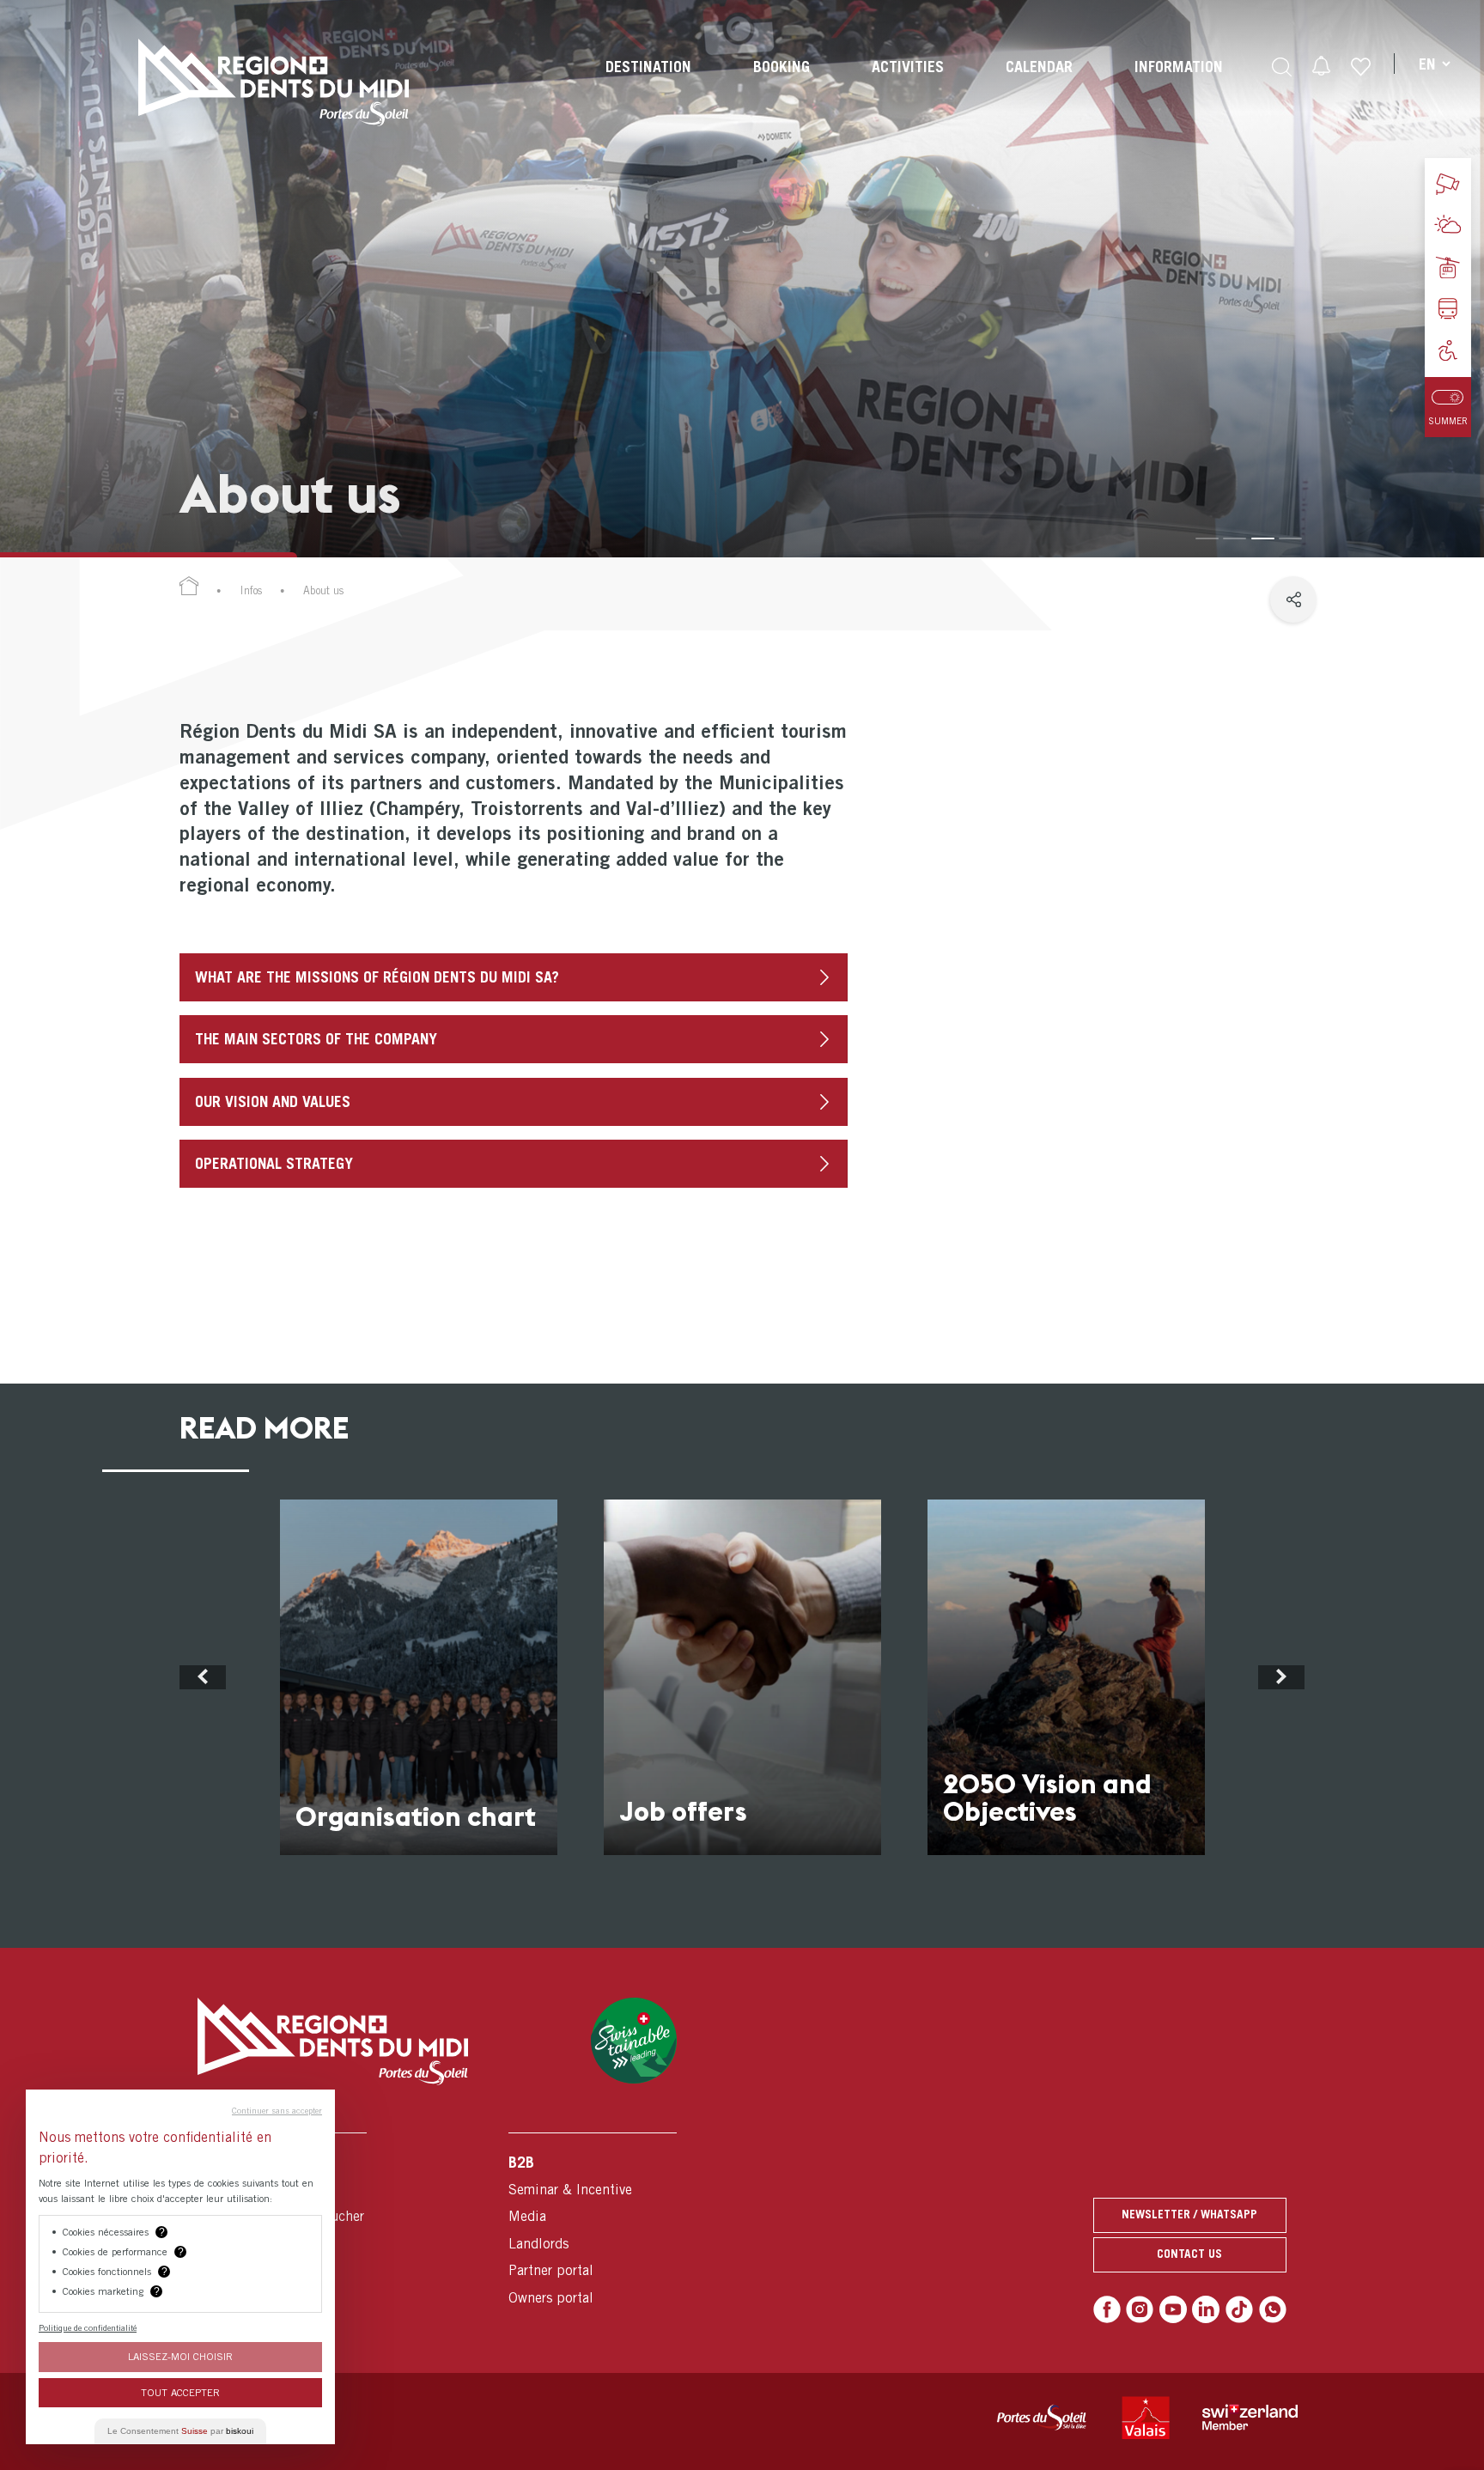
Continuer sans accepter (277, 2110)
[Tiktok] (1239, 2309)
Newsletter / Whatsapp (1189, 2214)
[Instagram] (1140, 2309)
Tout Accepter (180, 2392)
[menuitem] (648, 82)
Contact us (1189, 2254)
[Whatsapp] (1273, 2309)
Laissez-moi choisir (180, 2356)
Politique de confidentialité (88, 2327)
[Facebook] (1107, 2309)
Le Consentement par (180, 2431)
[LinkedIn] (1206, 2309)
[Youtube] (1173, 2309)
